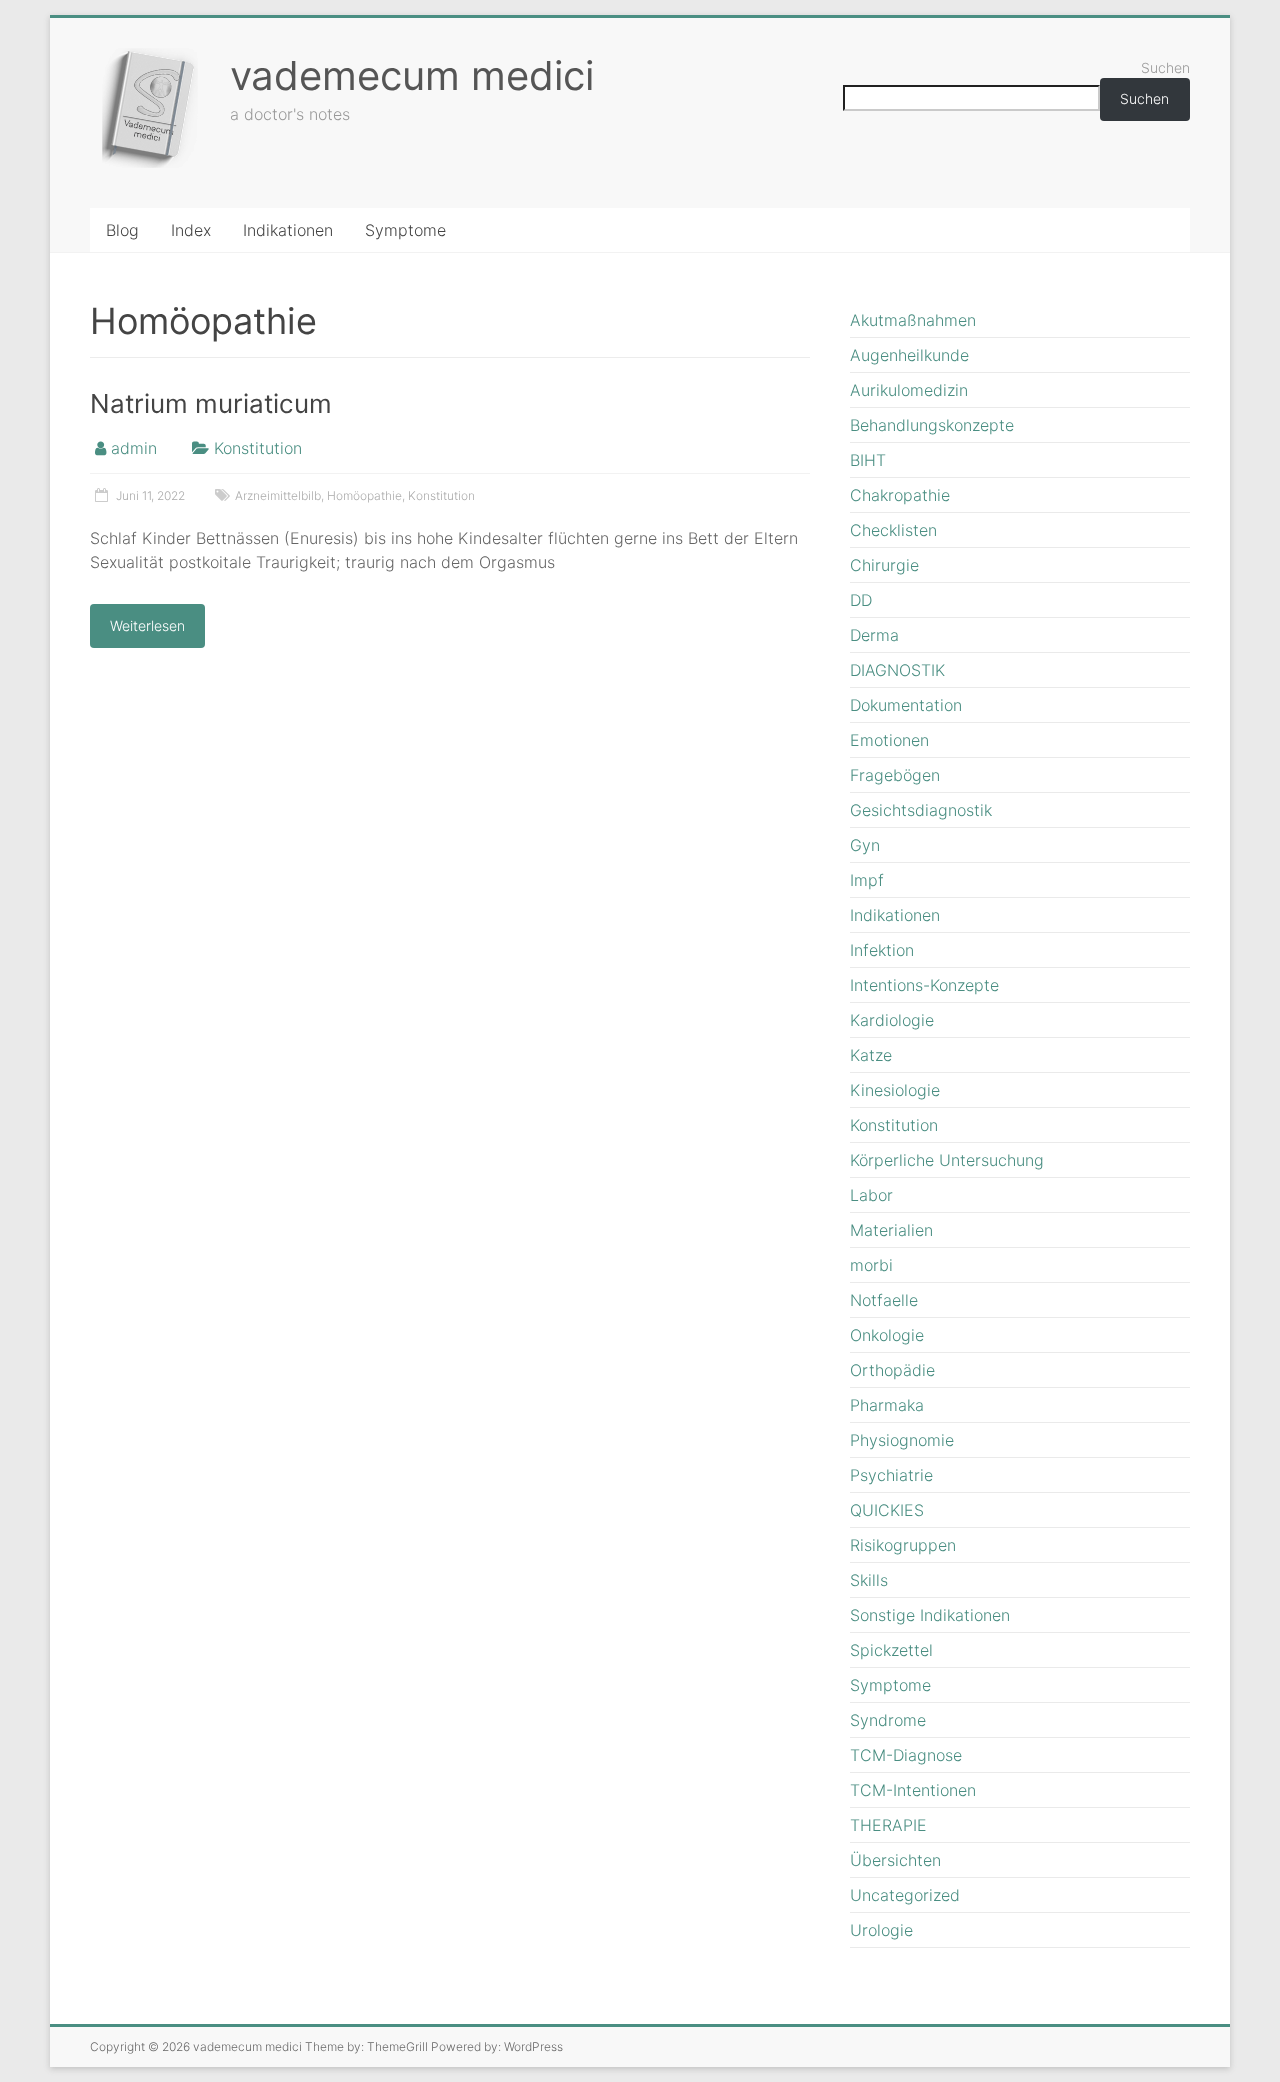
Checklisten (893, 530)
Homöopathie (364, 495)
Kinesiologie (895, 1090)
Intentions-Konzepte (924, 985)
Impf (867, 880)
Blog (122, 230)
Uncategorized (905, 1895)
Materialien (891, 1230)
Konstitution (258, 448)
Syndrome (888, 1720)
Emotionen (889, 740)
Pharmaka (887, 1405)
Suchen (1165, 67)
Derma (874, 635)
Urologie (881, 1930)
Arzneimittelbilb (278, 495)
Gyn (865, 845)
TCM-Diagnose (906, 1755)
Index (191, 230)
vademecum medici (412, 75)
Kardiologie (892, 1020)
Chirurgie (884, 565)
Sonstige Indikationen (930, 1615)
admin (134, 448)
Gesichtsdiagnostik (921, 810)
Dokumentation (906, 705)
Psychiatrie (891, 1475)
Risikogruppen (903, 1545)
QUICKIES (887, 1510)
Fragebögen (895, 775)
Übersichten (895, 1860)
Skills (869, 1580)
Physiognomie (902, 1440)
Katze (871, 1055)
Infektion (882, 950)
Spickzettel (891, 1650)
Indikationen (288, 230)
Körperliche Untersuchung (947, 1160)
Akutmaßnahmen (913, 320)
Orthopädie (892, 1370)
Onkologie (887, 1335)
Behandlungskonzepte (932, 425)
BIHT (868, 460)
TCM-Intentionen (913, 1790)
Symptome (405, 230)
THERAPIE (888, 1825)
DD (861, 600)
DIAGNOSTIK (897, 670)
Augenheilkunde (909, 355)
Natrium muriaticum (211, 403)
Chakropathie (900, 495)
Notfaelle (884, 1300)
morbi (871, 1265)
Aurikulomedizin (909, 390)
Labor (871, 1195)
